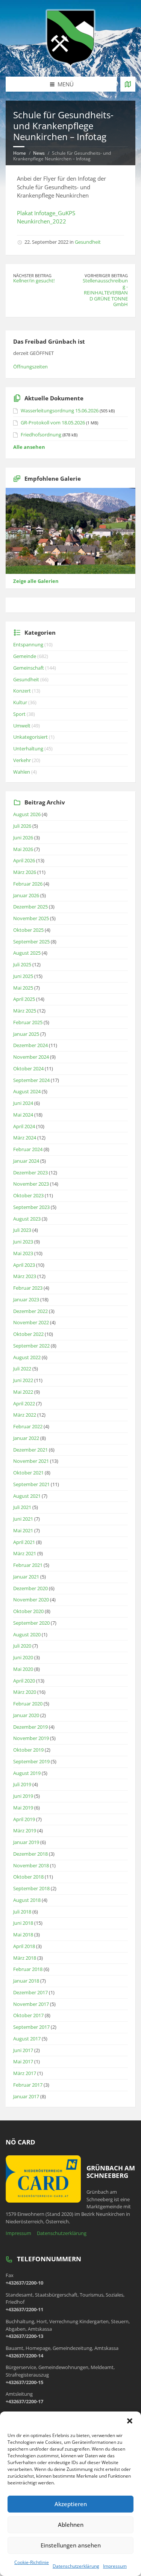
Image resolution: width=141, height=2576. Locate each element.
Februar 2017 (28, 2085)
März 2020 (25, 1692)
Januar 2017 (26, 2096)
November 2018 (31, 1865)
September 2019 (31, 1761)
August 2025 (27, 953)
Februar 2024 (28, 1149)
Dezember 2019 (30, 1727)
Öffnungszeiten (30, 367)
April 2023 (24, 1265)
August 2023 (27, 1219)
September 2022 (31, 1346)
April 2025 (24, 999)
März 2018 (25, 1958)
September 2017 (31, 2027)
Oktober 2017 (28, 2015)
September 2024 (31, 1080)
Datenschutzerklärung (76, 2566)
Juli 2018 (22, 1912)
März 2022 (25, 1415)
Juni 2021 (23, 1519)
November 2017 (31, 2004)
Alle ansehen (29, 447)
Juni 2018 (23, 1923)
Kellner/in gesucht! (34, 281)
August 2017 (27, 2039)
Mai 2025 (23, 988)
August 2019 (27, 1773)
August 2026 (27, 814)
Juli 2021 (22, 1507)
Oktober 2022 (28, 1334)
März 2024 (25, 1138)
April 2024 (24, 1126)
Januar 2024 (26, 1161)
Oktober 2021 (28, 1473)
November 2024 (31, 1057)
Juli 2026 (22, 826)
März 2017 (25, 2073)
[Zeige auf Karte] (128, 84)
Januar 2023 (26, 1299)
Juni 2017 (23, 2050)
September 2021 (31, 1484)
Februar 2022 (28, 1426)
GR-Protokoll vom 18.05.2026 (53, 423)
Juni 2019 (23, 1796)
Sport (19, 714)
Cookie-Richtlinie (32, 2562)
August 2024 (27, 1091)
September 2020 (31, 1623)
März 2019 (25, 1831)
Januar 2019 (26, 1842)
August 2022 (27, 1357)
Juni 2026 (23, 838)
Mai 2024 (23, 1115)
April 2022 (24, 1403)
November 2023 (31, 1184)
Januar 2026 (26, 895)
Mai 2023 (23, 1253)
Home (20, 153)
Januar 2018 (26, 1981)
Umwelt (22, 726)
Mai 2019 (23, 1808)
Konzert (22, 691)
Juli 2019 (22, 1784)
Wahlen (22, 772)
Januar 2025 (26, 1034)
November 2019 (31, 1738)
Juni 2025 (23, 976)
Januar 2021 (26, 1577)
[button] (130, 2421)
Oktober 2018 (28, 1877)
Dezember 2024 (30, 1045)
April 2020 (24, 1681)
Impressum (115, 2566)
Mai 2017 (23, 2061)
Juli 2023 (22, 1230)
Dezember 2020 (30, 1588)
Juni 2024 (23, 1103)
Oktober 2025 (28, 930)
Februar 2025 (28, 1022)
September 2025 (31, 942)
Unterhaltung (28, 749)
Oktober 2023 (28, 1195)
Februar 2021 (28, 1565)
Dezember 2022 (30, 1311)
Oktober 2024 (28, 1068)
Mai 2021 (23, 1530)
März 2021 (25, 1553)
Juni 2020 (23, 1657)
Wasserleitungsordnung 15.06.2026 (60, 410)
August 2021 (27, 1496)
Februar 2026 (28, 884)
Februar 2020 (28, 1704)
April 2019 (24, 1819)
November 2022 (31, 1322)
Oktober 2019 (28, 1750)
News (39, 153)
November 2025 (31, 918)
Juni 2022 (23, 1380)
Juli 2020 (22, 1646)
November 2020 (31, 1600)
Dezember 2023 (30, 1173)
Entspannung (28, 644)
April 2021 (24, 1542)
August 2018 (27, 1900)
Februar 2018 (28, 1969)
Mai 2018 (23, 1935)
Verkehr (22, 760)
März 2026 (25, 872)
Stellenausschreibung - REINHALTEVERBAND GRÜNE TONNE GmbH (105, 292)
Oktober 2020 (28, 1611)
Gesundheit (88, 242)
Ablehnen (71, 2525)
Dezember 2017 (30, 1992)
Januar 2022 (26, 1438)
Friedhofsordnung (41, 435)
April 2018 (24, 1946)
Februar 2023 (28, 1288)
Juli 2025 (22, 964)
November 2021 (31, 1461)
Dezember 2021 (30, 1450)
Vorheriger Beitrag (106, 275)
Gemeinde (25, 656)
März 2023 (25, 1276)
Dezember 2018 (30, 1854)
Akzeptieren (71, 2504)
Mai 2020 (23, 1669)
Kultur (20, 702)
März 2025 (25, 1011)
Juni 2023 (23, 1242)
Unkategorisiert (30, 737)
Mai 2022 (23, 1392)
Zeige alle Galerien (36, 581)
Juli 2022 (22, 1369)
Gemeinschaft (29, 668)
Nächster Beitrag (32, 275)
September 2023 (31, 1207)
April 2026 (24, 860)
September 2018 (31, 1888)
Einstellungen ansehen (71, 2545)
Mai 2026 (23, 849)
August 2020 (27, 1634)
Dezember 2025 (30, 907)
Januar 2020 (26, 1715)
